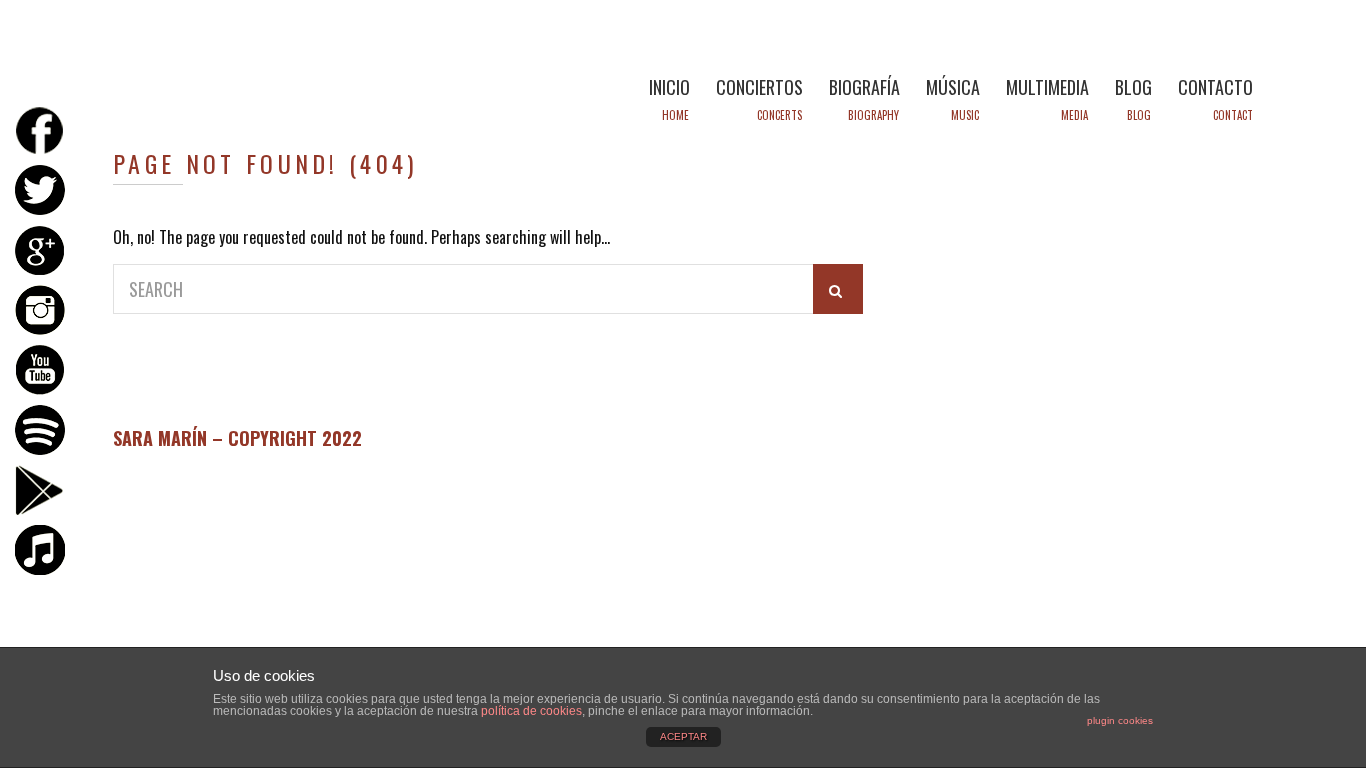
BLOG (1133, 87)
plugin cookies (1120, 720)
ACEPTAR (683, 736)
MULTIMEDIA (1047, 87)
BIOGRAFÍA (864, 87)
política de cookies (531, 711)
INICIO (669, 87)
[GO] (838, 289)
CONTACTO (1215, 87)
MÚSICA (953, 87)
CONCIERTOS (759, 87)
